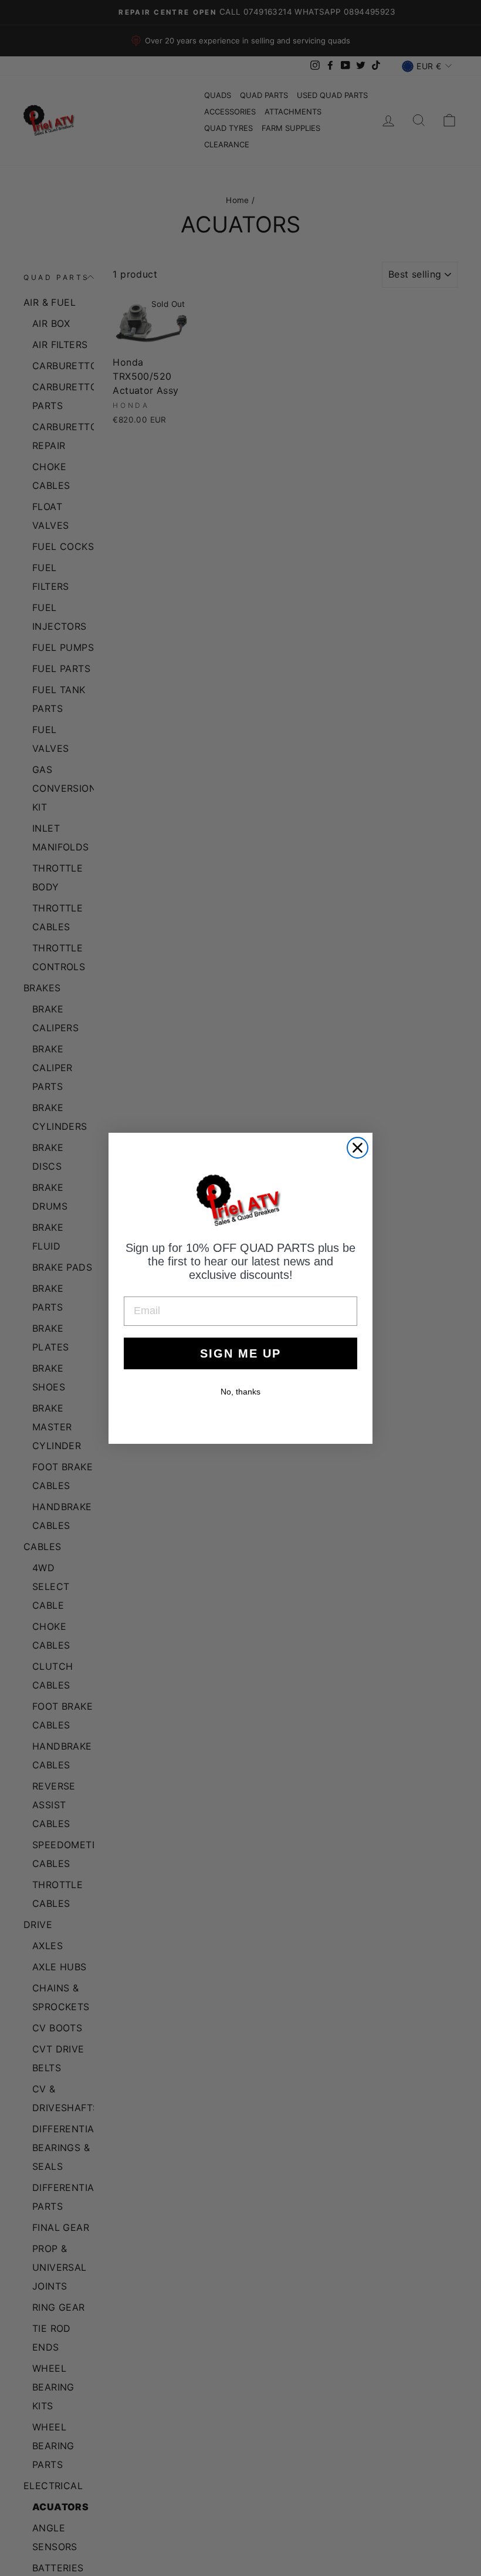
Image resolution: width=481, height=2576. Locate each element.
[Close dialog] (358, 1148)
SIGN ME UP (240, 1353)
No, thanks (240, 1392)
